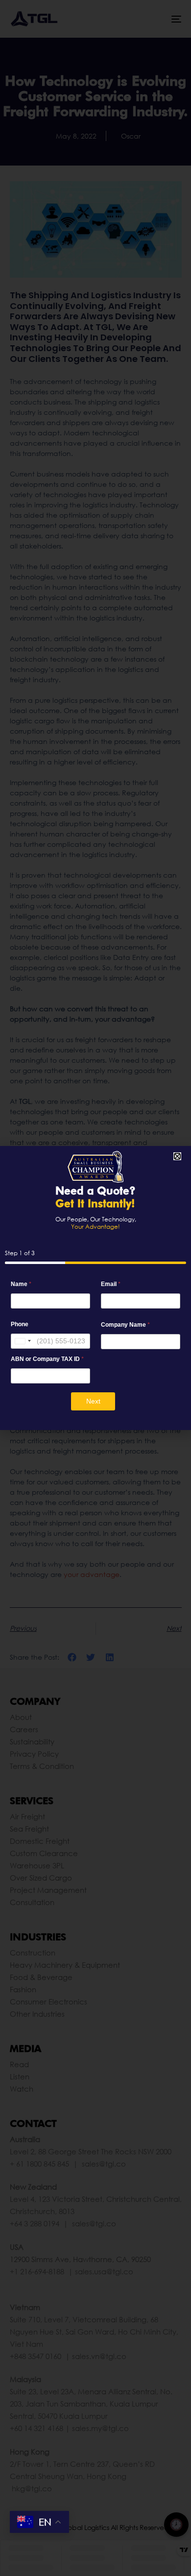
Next (93, 1401)
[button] (177, 1156)
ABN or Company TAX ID (47, 1359)
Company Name (125, 1324)
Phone (20, 1324)
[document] (95, 1288)
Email (111, 1284)
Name (21, 1284)
